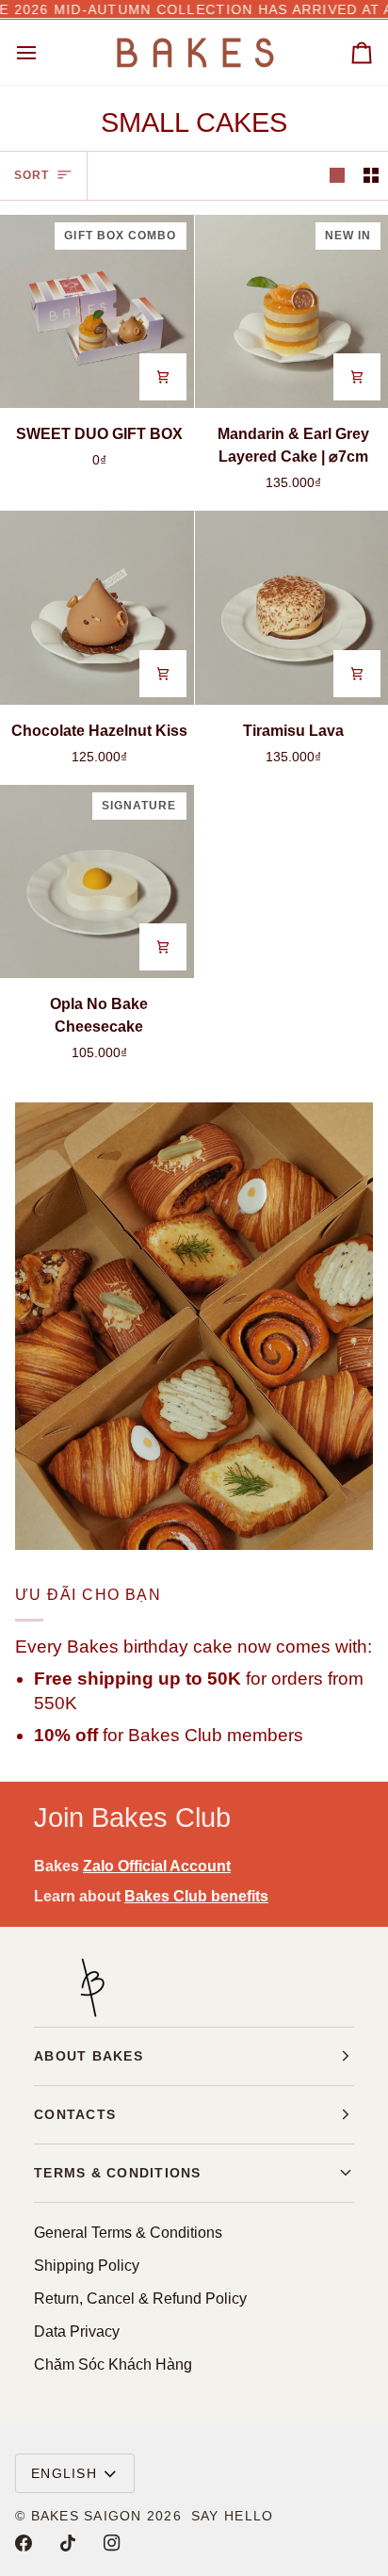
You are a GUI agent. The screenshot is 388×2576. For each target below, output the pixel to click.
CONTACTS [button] (75, 2114)
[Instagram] (112, 2543)
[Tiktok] (68, 2543)
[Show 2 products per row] (371, 176)
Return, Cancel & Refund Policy (140, 2299)
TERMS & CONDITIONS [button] (118, 2173)
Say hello (232, 2516)
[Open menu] (43, 52)
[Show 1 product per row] (337, 176)
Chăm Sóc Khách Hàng (113, 2364)
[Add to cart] (163, 377)
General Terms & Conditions (128, 2233)
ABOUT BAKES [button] (89, 2056)
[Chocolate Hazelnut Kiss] (97, 608)
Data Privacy (77, 2331)
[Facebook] (24, 2543)
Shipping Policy (87, 2266)
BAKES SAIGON (87, 2516)
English (64, 2473)
